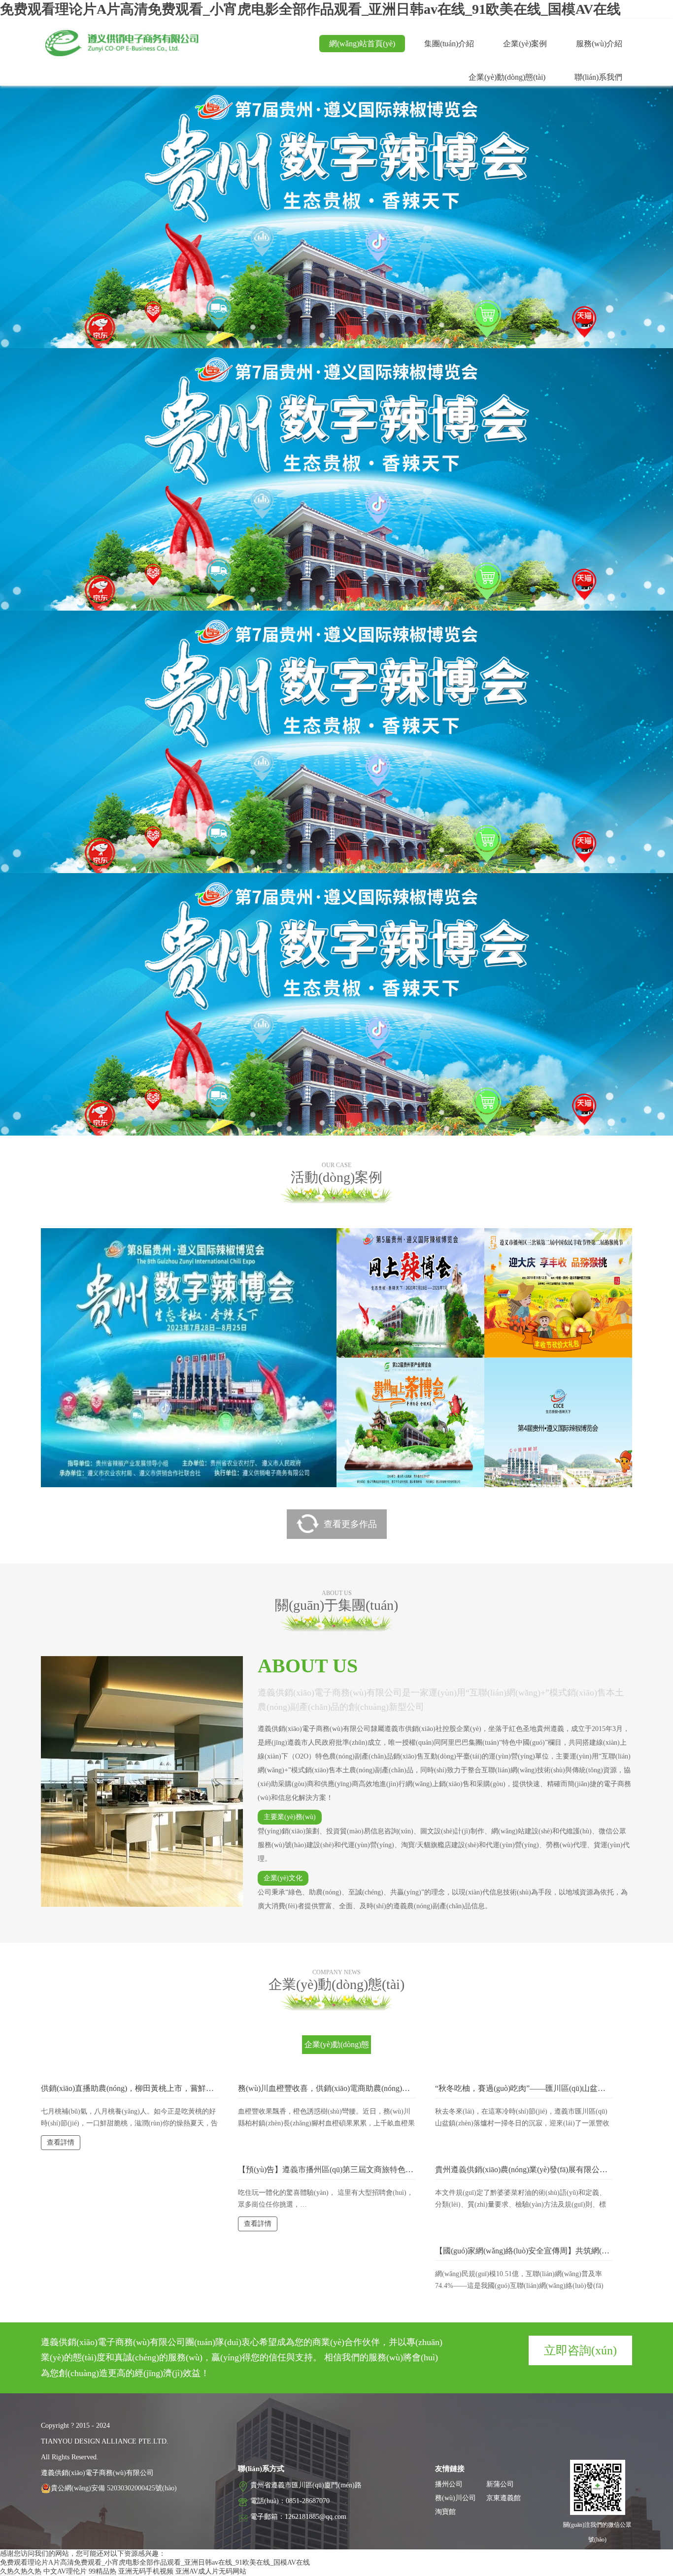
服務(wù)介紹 (599, 44)
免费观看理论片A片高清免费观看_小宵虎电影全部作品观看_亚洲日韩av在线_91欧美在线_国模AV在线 (310, 9)
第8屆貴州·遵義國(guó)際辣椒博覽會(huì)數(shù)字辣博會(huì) (246, 1255)
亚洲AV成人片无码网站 (211, 2571)
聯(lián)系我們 (598, 77)
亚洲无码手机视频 (146, 2571)
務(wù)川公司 (455, 2498)
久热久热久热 (21, 2571)
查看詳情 (98, 1359)
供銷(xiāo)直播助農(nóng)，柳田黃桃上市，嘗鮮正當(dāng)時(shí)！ (156, 2088)
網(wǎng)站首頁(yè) (362, 44)
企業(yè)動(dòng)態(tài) (507, 77)
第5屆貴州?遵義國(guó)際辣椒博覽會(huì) (444, 1243)
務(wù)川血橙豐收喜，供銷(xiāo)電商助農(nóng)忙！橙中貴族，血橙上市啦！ (371, 2088)
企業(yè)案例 (525, 44)
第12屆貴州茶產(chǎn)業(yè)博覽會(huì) (439, 1372)
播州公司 (449, 2484)
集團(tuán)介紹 (449, 44)
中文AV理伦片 (65, 2571)
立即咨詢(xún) (580, 2350)
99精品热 (102, 2571)
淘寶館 (445, 2512)
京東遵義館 (504, 2498)
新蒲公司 (500, 2484)
